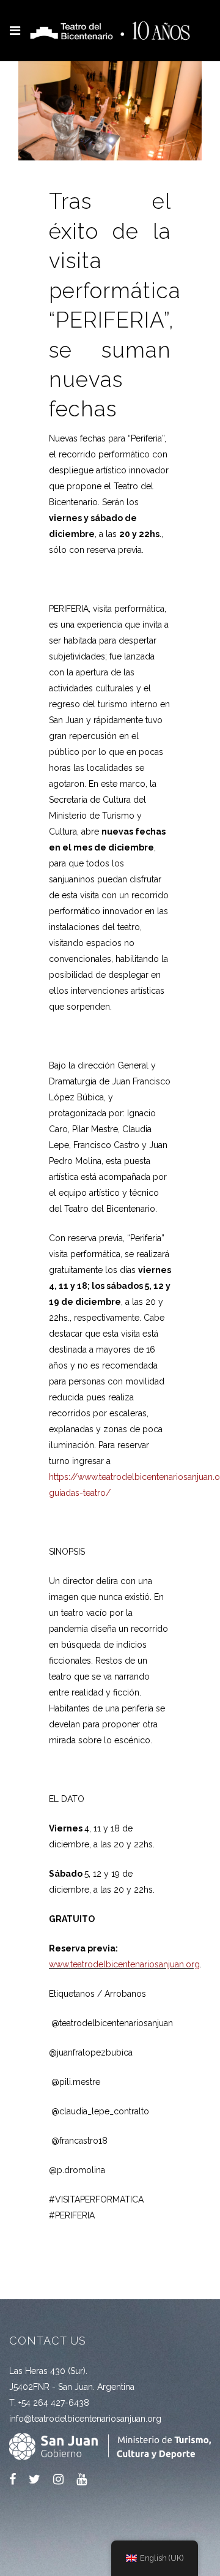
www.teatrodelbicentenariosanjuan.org (124, 1964)
